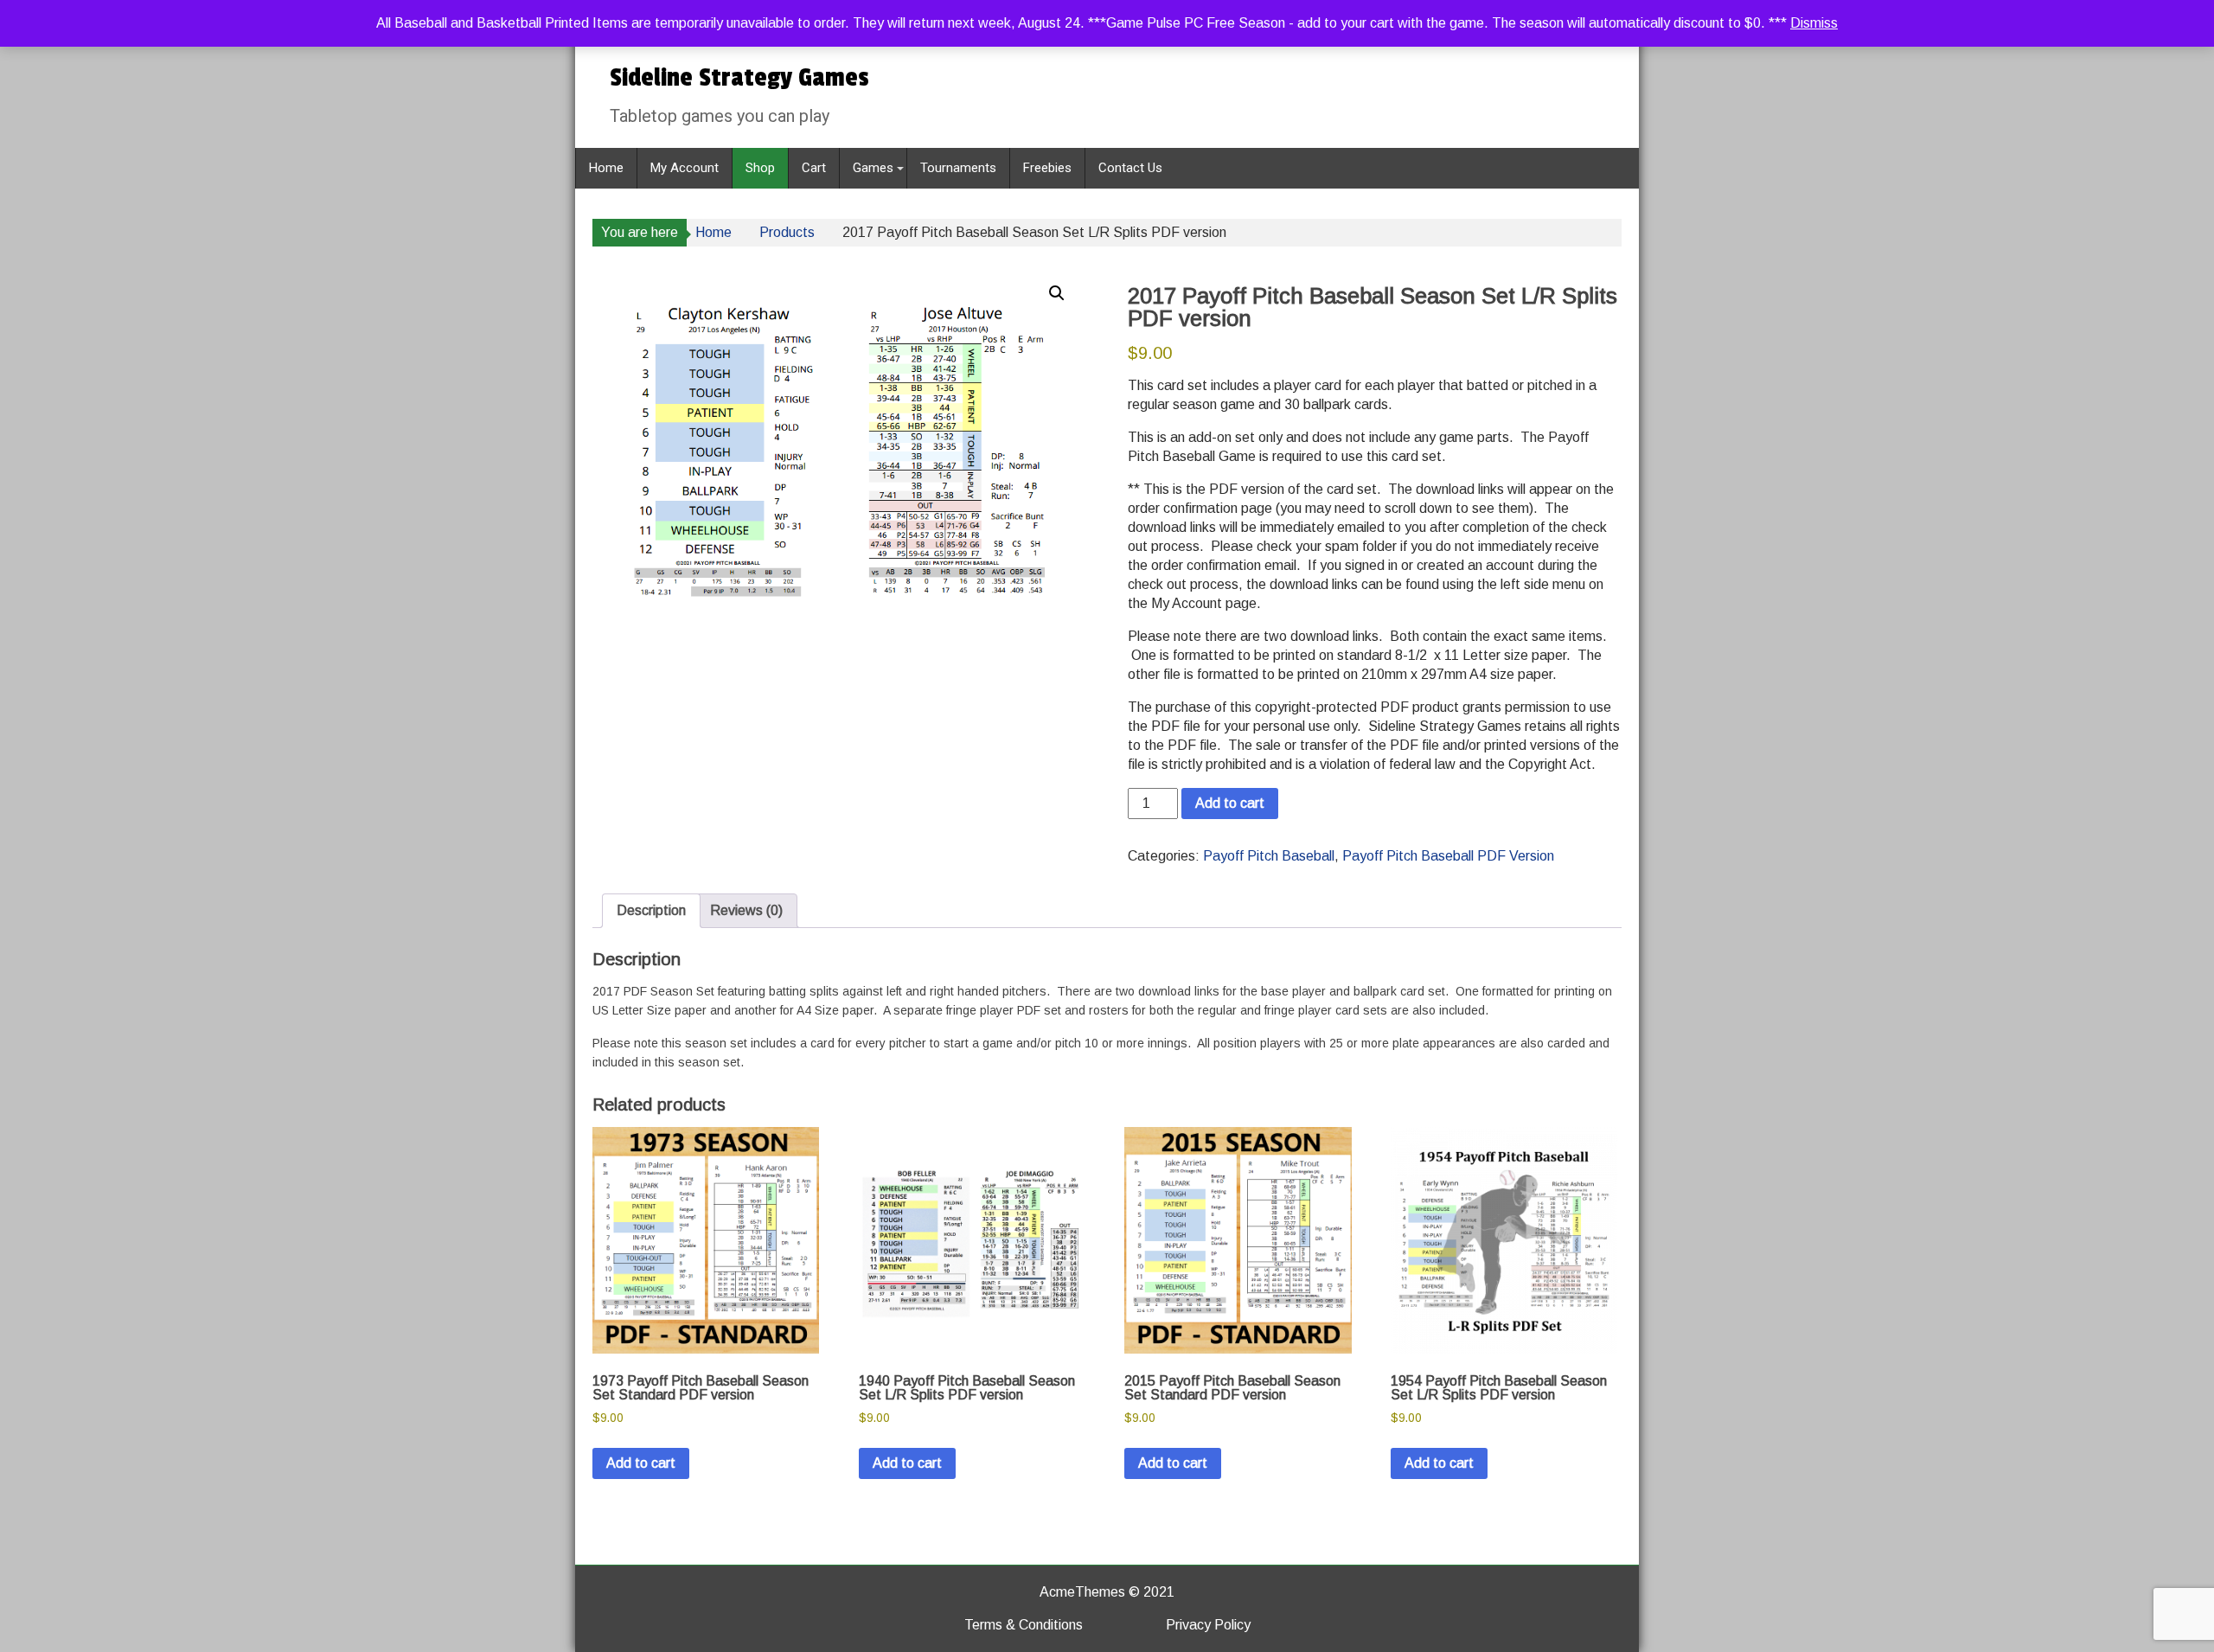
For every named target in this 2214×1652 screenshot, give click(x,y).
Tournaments (958, 168)
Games (873, 168)
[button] (1057, 293)
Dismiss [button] (1814, 23)
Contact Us (1130, 168)
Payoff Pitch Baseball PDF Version (1448, 856)
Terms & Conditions (1024, 1625)
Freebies (1047, 168)
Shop (760, 168)
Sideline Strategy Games (739, 78)
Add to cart (1230, 803)
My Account (685, 168)
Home (606, 168)
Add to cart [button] (641, 1463)
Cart (814, 168)
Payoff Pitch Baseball (1269, 856)
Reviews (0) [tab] (746, 910)
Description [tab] (651, 910)
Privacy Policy (1208, 1625)
